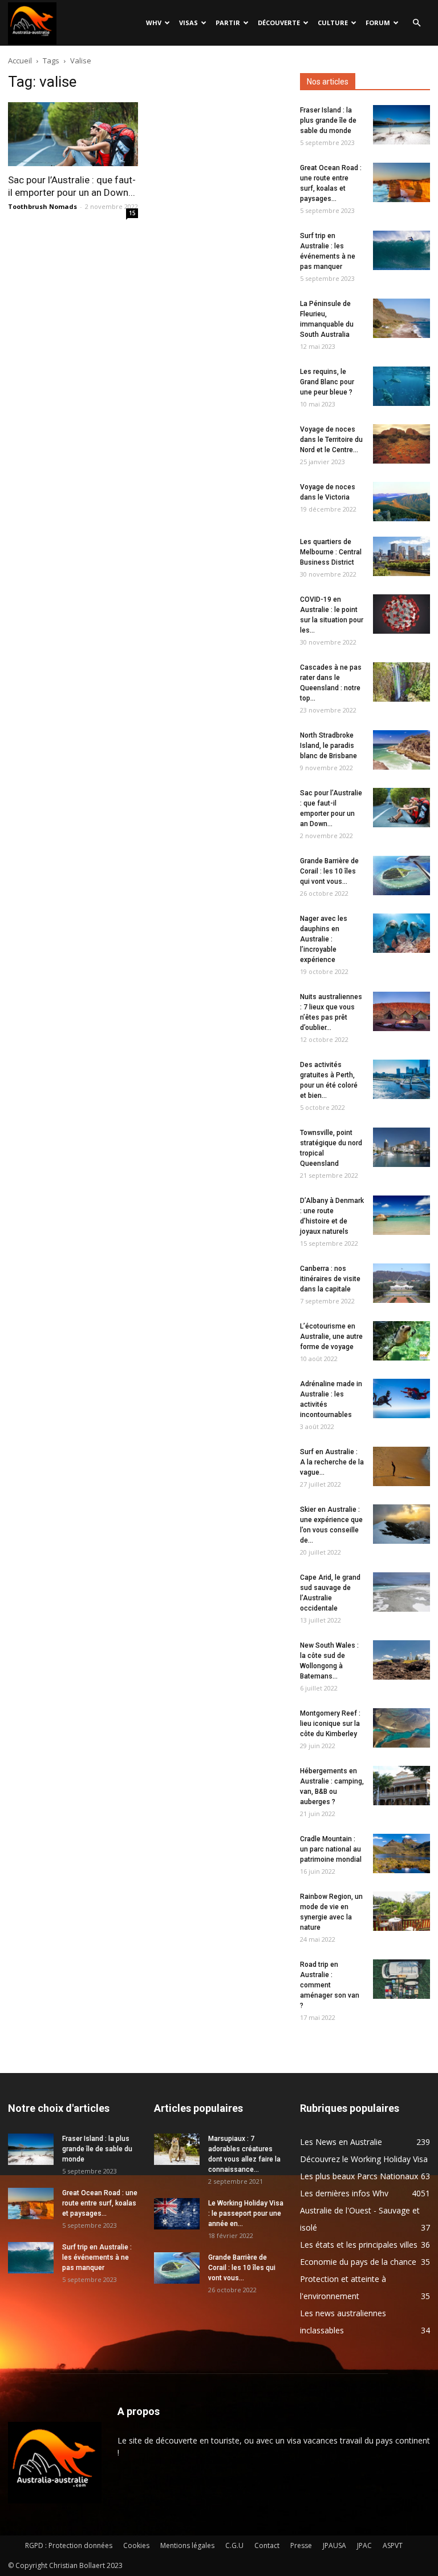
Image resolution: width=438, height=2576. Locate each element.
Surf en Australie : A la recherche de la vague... (332, 1462)
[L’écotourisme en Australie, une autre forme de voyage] (401, 1341)
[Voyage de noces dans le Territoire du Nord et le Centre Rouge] (401, 444)
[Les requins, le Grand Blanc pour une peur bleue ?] (401, 386)
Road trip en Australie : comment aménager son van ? (330, 1985)
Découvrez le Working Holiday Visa (364, 2159)
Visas (188, 23)
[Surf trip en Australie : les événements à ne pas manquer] (401, 250)
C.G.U (234, 2545)
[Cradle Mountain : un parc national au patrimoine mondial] (401, 1853)
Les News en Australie (341, 2142)
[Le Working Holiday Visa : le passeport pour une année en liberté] (177, 2214)
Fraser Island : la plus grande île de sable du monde (328, 120)
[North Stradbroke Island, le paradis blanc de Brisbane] (401, 750)
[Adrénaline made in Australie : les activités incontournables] (401, 1398)
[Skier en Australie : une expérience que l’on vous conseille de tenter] (401, 1524)
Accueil (20, 61)
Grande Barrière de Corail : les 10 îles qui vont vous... (329, 871)
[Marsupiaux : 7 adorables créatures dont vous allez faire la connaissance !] (177, 2149)
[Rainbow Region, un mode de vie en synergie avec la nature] (401, 1911)
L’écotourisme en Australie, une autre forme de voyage (331, 1337)
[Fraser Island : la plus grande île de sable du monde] (401, 125)
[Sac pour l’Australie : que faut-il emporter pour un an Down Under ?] (73, 134)
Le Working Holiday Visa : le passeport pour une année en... (246, 2213)
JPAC (364, 2545)
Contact (267, 2545)
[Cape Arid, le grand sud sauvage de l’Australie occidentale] (401, 1592)
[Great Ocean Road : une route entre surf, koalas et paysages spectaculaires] (401, 182)
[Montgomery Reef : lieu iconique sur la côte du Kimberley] (401, 1728)
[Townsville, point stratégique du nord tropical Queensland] (401, 1147)
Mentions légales (187, 2545)
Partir (228, 23)
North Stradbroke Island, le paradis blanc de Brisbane (328, 746)
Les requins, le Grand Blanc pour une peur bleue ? (327, 382)
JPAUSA (334, 2545)
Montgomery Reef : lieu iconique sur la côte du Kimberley (330, 1724)
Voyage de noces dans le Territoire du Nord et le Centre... (331, 440)
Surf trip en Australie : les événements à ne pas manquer (97, 2257)
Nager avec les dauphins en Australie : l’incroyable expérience (324, 939)
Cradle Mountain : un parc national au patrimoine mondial (331, 1849)
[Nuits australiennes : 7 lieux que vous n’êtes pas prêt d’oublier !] (401, 1011)
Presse (301, 2545)
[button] (416, 23)
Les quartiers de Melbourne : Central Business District (331, 552)
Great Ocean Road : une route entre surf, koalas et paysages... (100, 2203)
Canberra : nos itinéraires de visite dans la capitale (330, 1279)
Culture (333, 23)
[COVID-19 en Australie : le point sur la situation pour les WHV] (401, 614)
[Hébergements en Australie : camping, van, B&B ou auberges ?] (401, 1786)
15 (132, 213)
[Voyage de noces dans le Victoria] (401, 502)
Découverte (279, 23)
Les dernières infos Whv (344, 2193)
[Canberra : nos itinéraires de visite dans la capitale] (401, 1283)
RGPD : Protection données (69, 2545)
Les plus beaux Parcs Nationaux (359, 2176)
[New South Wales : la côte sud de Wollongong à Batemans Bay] (401, 1660)
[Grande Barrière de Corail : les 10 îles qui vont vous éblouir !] (401, 876)
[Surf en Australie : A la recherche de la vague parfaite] (401, 1466)
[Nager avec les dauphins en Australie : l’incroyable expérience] (401, 933)
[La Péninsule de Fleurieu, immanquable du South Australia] (401, 318)
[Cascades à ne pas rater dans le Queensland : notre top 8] (401, 682)
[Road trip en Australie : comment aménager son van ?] (401, 1979)
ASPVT (393, 2545)
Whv (154, 23)
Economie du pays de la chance (358, 2262)
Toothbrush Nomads (42, 206)
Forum (378, 23)
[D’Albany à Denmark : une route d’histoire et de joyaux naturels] (401, 1215)
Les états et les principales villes (359, 2245)
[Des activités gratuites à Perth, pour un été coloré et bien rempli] (401, 1079)
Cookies (136, 2545)
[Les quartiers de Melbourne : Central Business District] (401, 556)
